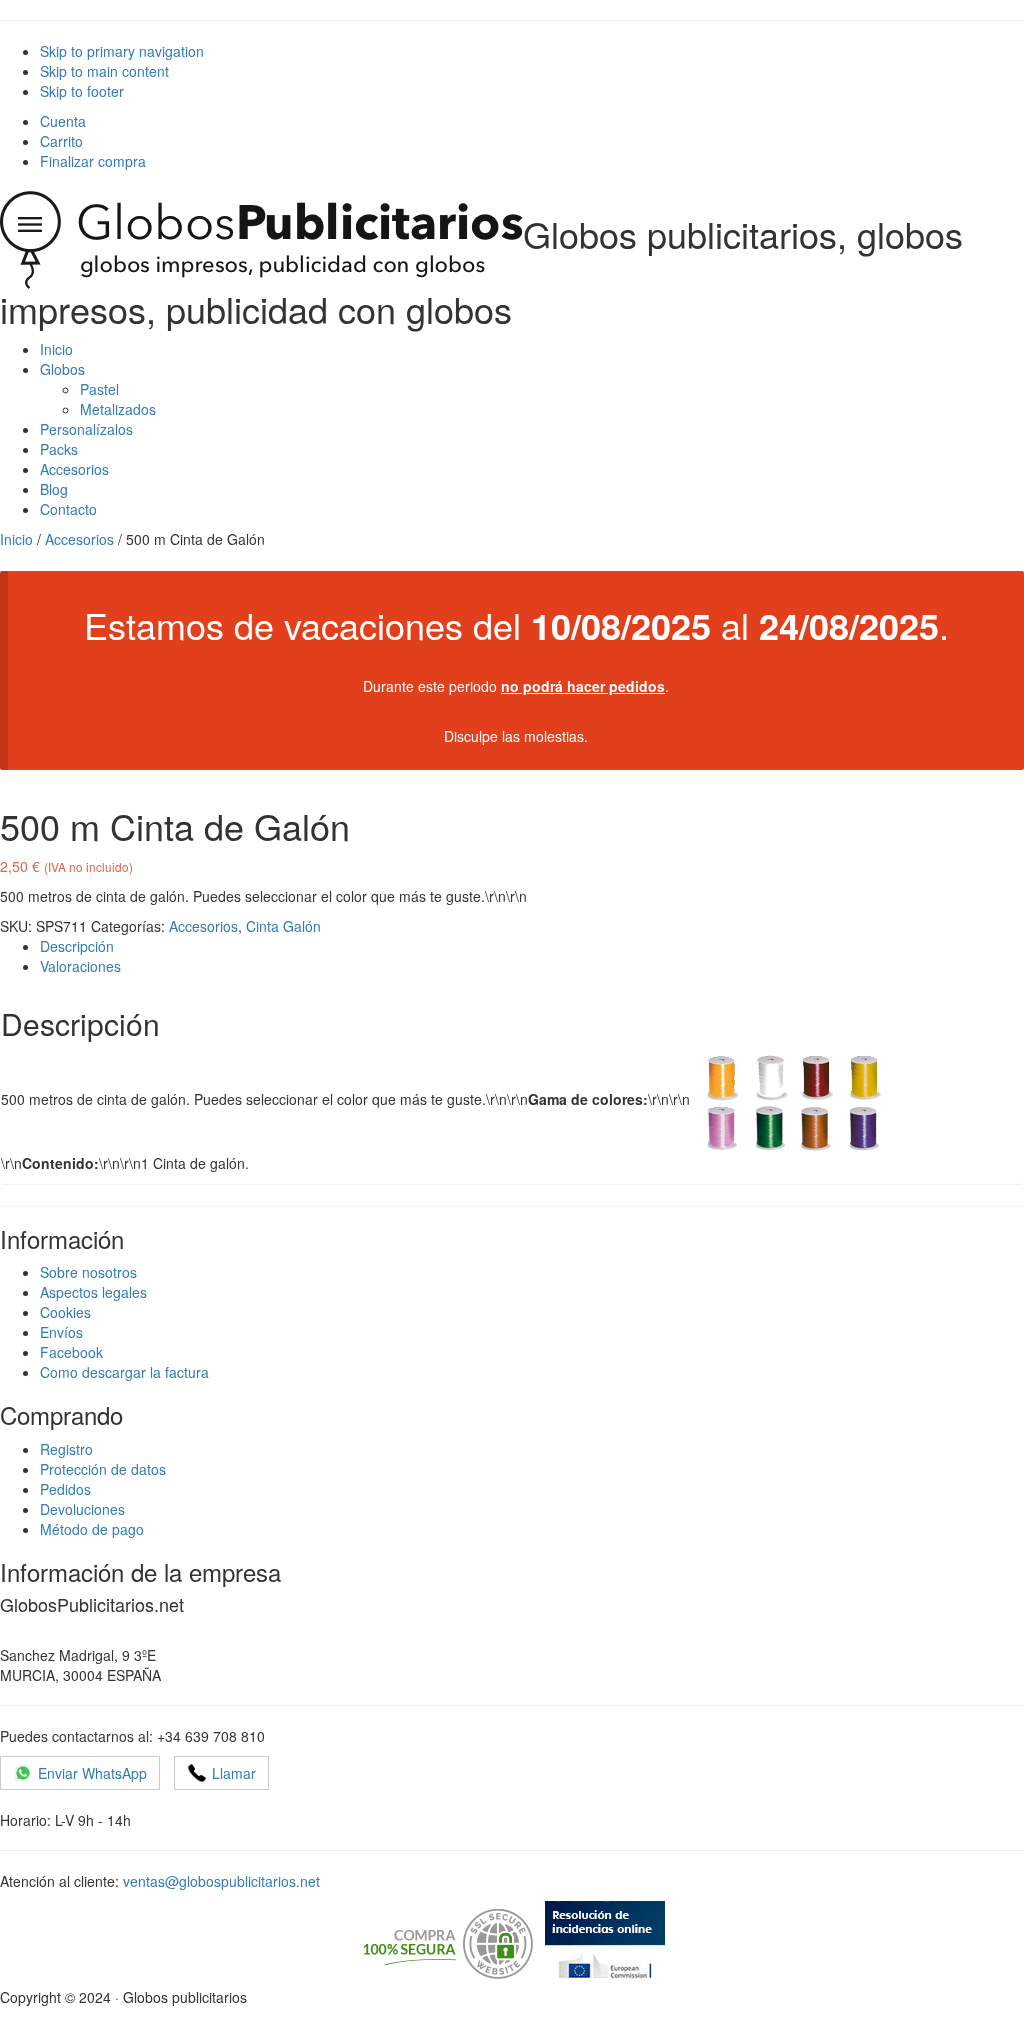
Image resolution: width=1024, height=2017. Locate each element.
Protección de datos (103, 1469)
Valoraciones (80, 966)
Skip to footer (82, 91)
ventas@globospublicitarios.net (221, 1881)
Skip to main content (104, 71)
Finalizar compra (93, 161)
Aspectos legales (93, 1292)
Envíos (61, 1332)
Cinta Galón (283, 926)
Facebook (71, 1352)
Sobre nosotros (88, 1272)
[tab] (532, 946)
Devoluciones (82, 1509)
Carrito (61, 141)
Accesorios (79, 539)
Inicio (16, 539)
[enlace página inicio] (261, 233)
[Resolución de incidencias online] (605, 1942)
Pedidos (65, 1489)
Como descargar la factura (124, 1372)
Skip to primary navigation (122, 51)
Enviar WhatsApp (92, 1773)
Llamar (234, 1773)
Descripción (77, 946)
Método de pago (92, 1529)
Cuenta (63, 121)
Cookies (65, 1312)
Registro (66, 1449)
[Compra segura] (446, 1942)
